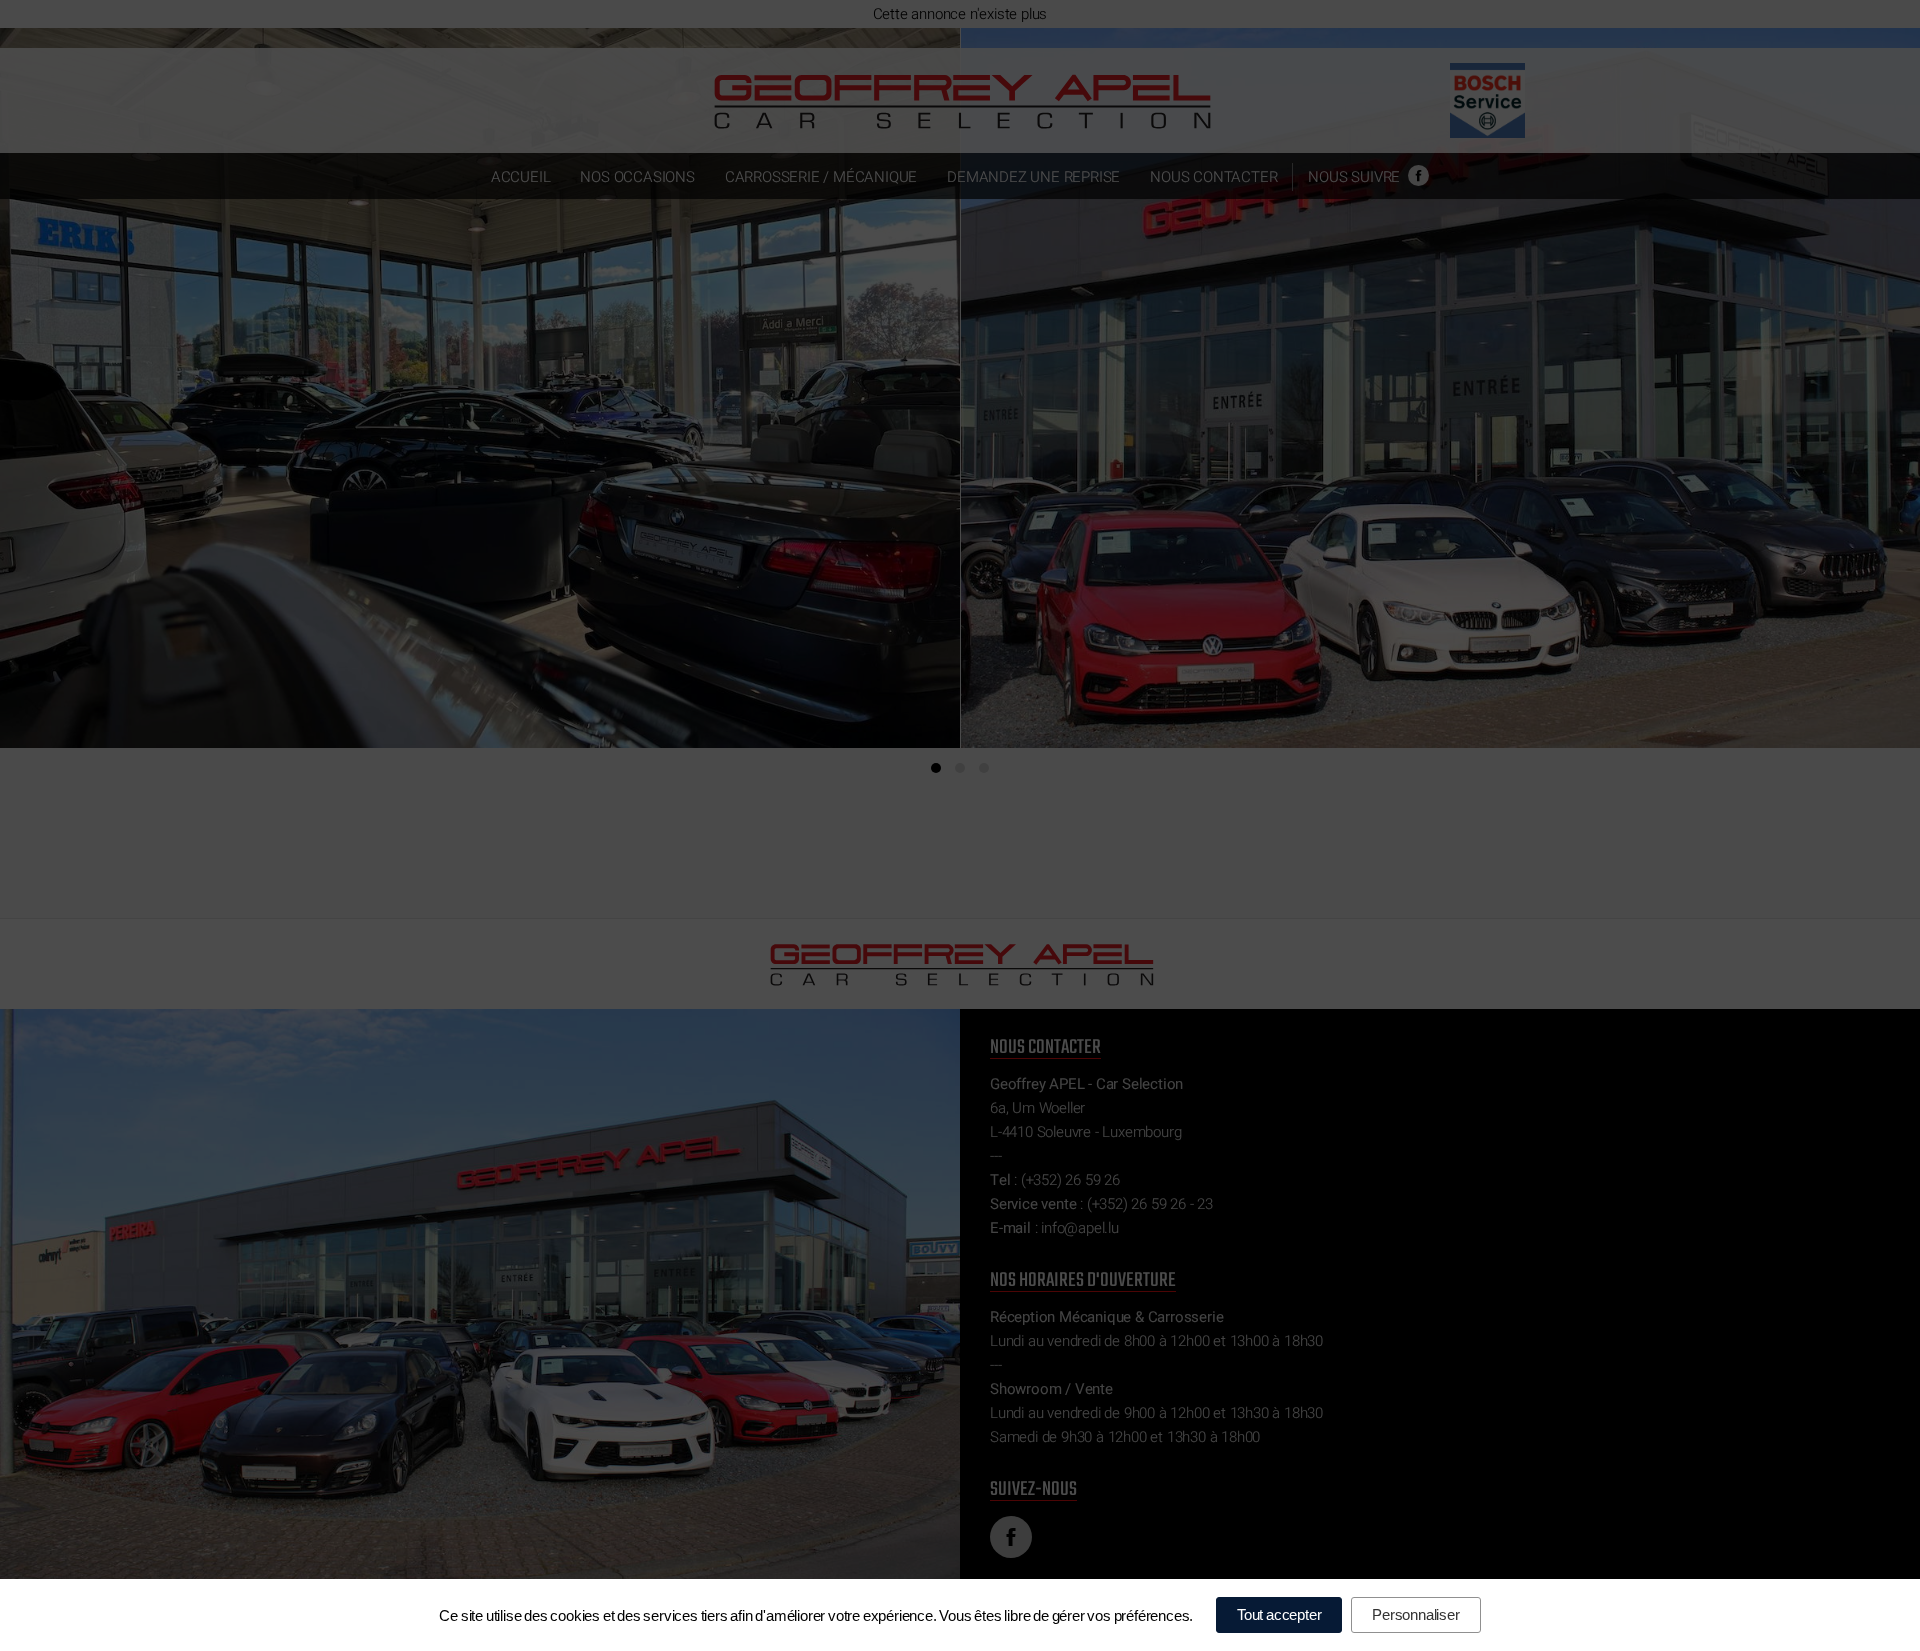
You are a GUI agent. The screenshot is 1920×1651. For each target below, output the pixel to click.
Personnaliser (1415, 1614)
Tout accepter (1279, 1614)
